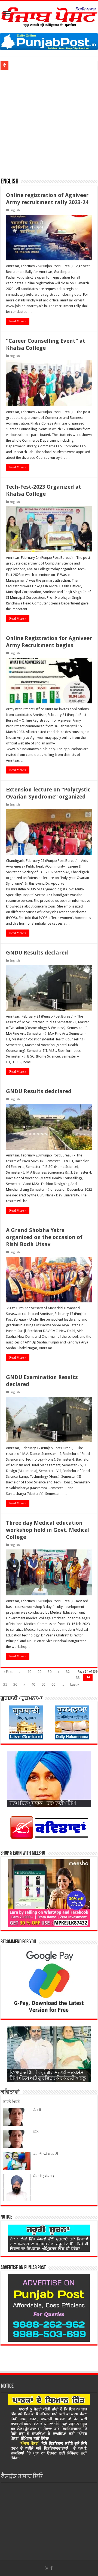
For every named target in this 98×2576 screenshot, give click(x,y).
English (15, 210)
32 (68, 1672)
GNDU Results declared (37, 953)
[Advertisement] (49, 121)
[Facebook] (51, 2568)
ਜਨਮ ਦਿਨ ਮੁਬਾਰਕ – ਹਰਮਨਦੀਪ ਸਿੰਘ (43, 1804)
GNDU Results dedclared (39, 1091)
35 (5, 1684)
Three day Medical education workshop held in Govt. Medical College (48, 1530)
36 (15, 1684)
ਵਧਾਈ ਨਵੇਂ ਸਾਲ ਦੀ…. (48, 2154)
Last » (75, 1684)
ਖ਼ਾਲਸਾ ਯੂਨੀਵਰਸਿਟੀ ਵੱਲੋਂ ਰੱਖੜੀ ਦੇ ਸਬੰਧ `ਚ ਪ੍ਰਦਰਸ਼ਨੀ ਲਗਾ (50, 65)
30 (50, 1672)
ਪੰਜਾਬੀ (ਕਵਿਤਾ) (44, 2176)
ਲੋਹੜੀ (37, 2110)
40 (33, 1684)
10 (29, 1672)
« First (8, 1672)
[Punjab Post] (49, 16)
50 (43, 1684)
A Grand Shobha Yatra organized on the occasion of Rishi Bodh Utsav (44, 1237)
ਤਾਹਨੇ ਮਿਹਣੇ (11, 2102)
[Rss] (47, 2568)
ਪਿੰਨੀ (36, 2132)
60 (53, 1684)
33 (78, 1678)
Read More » (18, 321)
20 (39, 1672)
